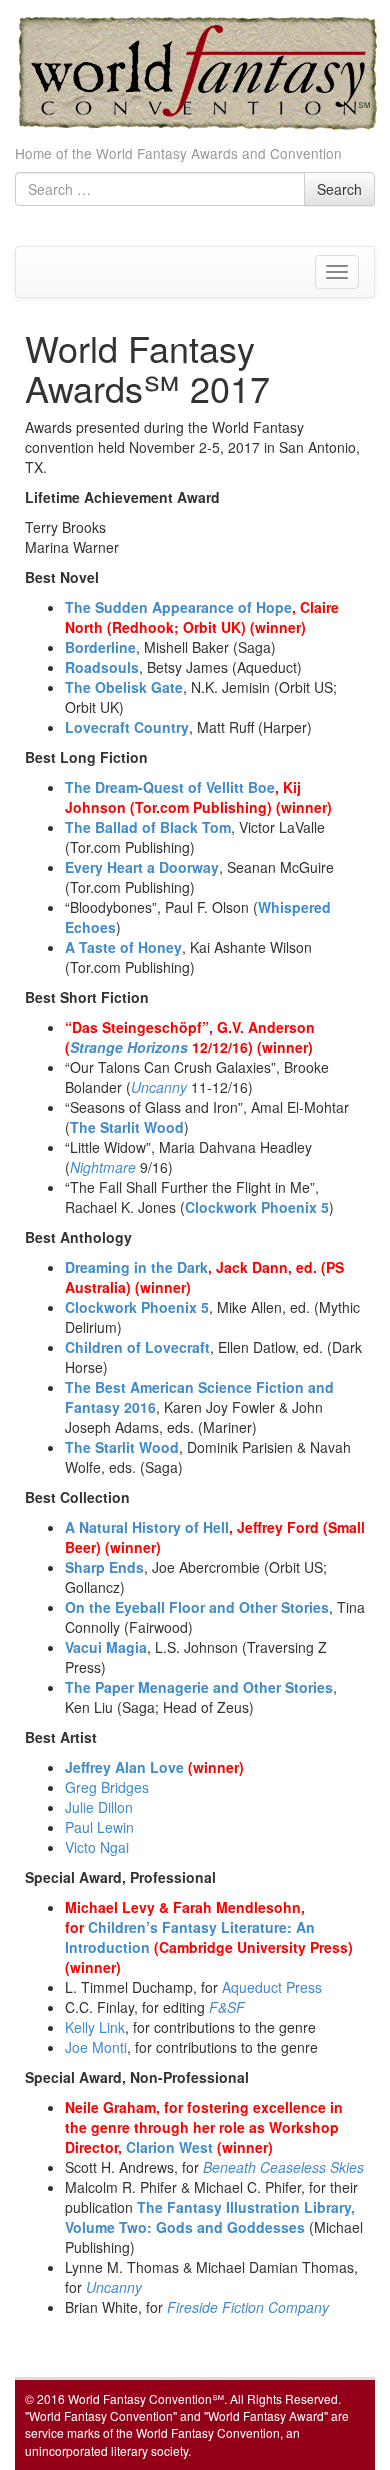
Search (339, 189)
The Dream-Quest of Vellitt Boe (170, 787)
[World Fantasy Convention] (197, 70)
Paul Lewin (99, 1827)
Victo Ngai (97, 1847)
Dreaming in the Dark (136, 1267)
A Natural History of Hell (147, 1527)
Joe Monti (96, 2047)
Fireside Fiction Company (248, 2307)
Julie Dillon (99, 1807)
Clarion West (169, 2147)
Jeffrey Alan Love (124, 1767)
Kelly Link (95, 2027)
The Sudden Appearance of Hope (178, 607)
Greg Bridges (107, 1787)
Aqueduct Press (272, 1987)
